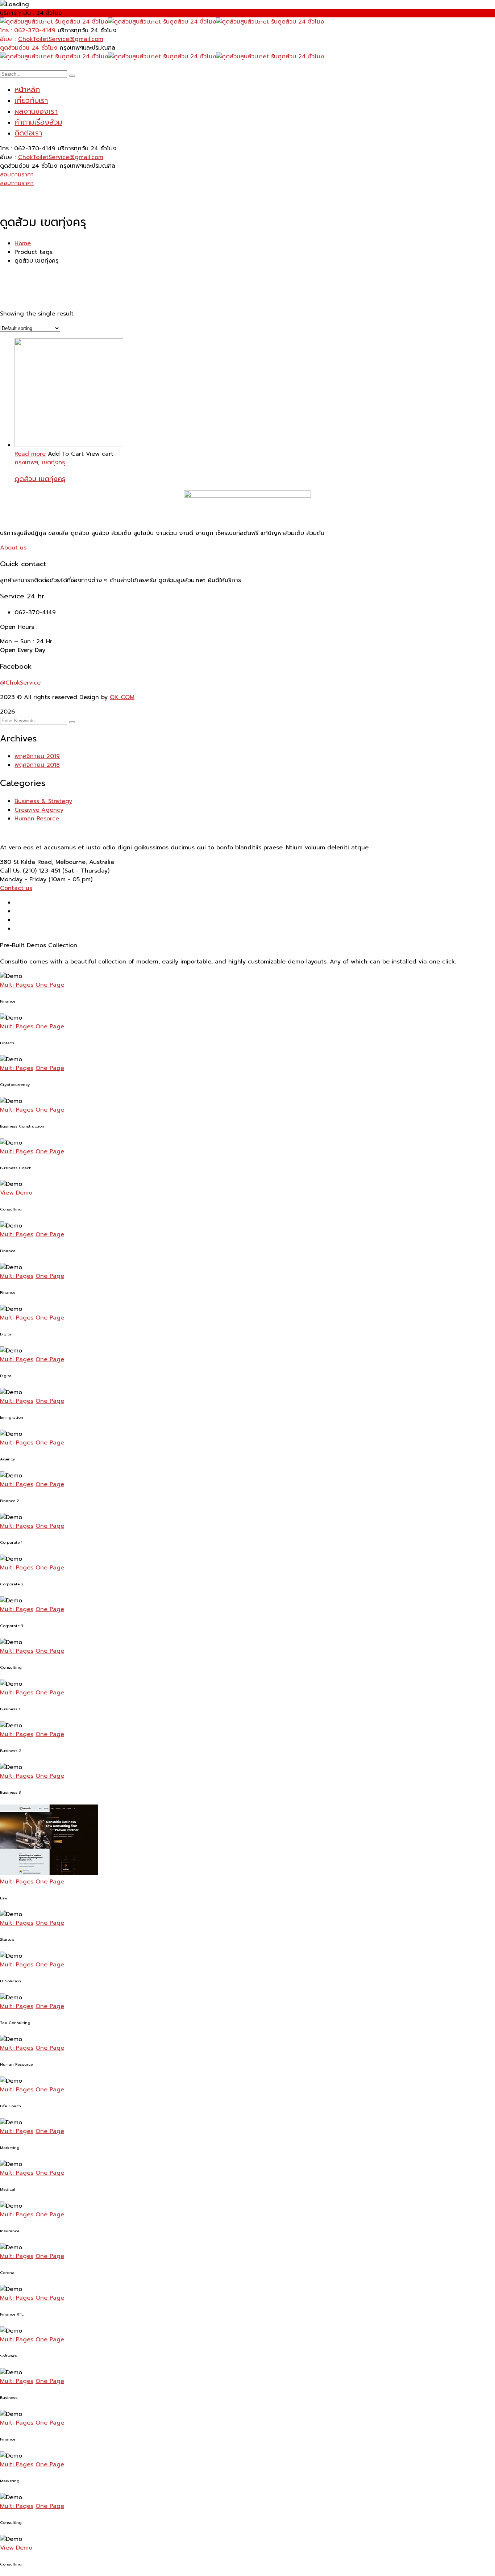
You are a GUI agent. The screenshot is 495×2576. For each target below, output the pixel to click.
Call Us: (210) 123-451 (30, 871)
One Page (50, 985)
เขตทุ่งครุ (53, 463)
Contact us (16, 888)
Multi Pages (17, 985)
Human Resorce (37, 819)
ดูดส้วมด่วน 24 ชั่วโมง (29, 48)
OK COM (122, 697)
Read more (30, 454)
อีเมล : (8, 39)
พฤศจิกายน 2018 (37, 765)
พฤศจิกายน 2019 (37, 756)
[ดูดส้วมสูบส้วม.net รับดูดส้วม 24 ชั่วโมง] (54, 22)
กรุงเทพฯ (26, 463)
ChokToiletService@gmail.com (61, 39)
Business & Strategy (43, 801)
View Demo (16, 1193)
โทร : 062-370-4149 (28, 30)
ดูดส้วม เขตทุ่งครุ (40, 479)
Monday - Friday (23, 879)
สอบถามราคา (17, 175)
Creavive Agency (39, 810)
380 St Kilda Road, (27, 862)
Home (23, 243)
